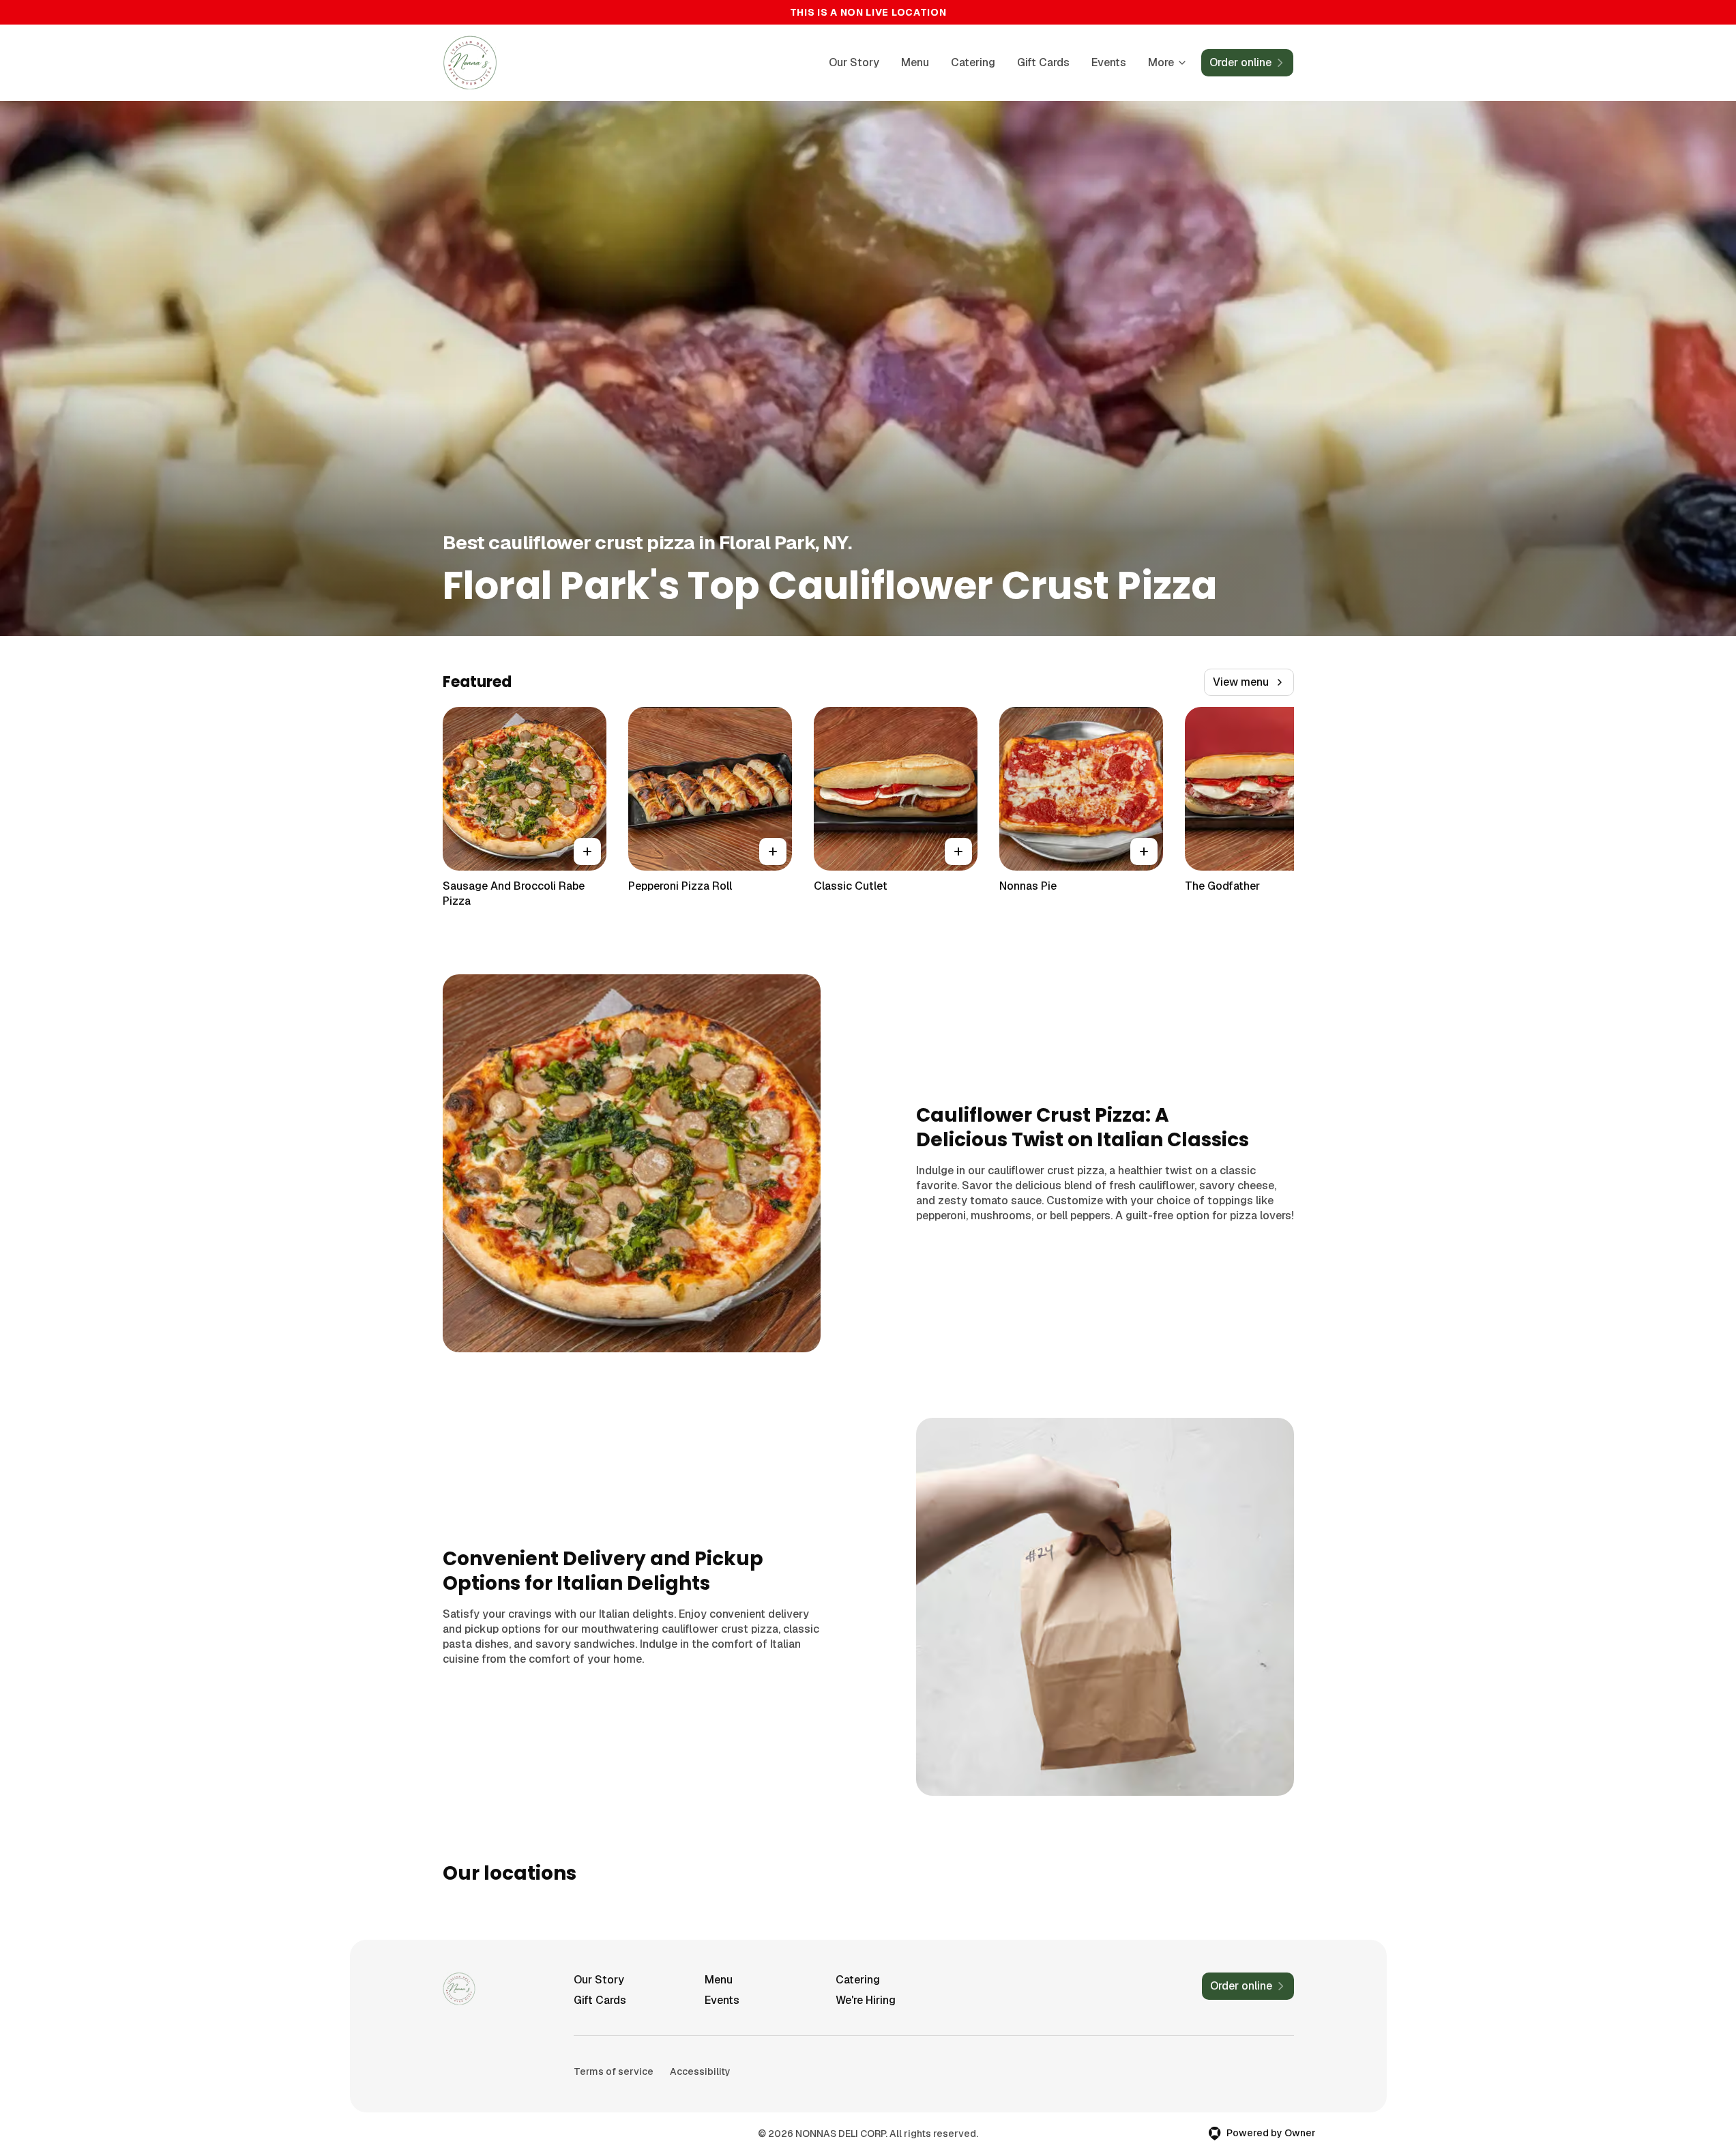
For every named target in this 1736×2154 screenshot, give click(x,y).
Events (1109, 62)
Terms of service (614, 2071)
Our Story (854, 62)
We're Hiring (866, 2000)
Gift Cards (1043, 62)
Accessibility (700, 2071)
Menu (915, 62)
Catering (973, 62)
